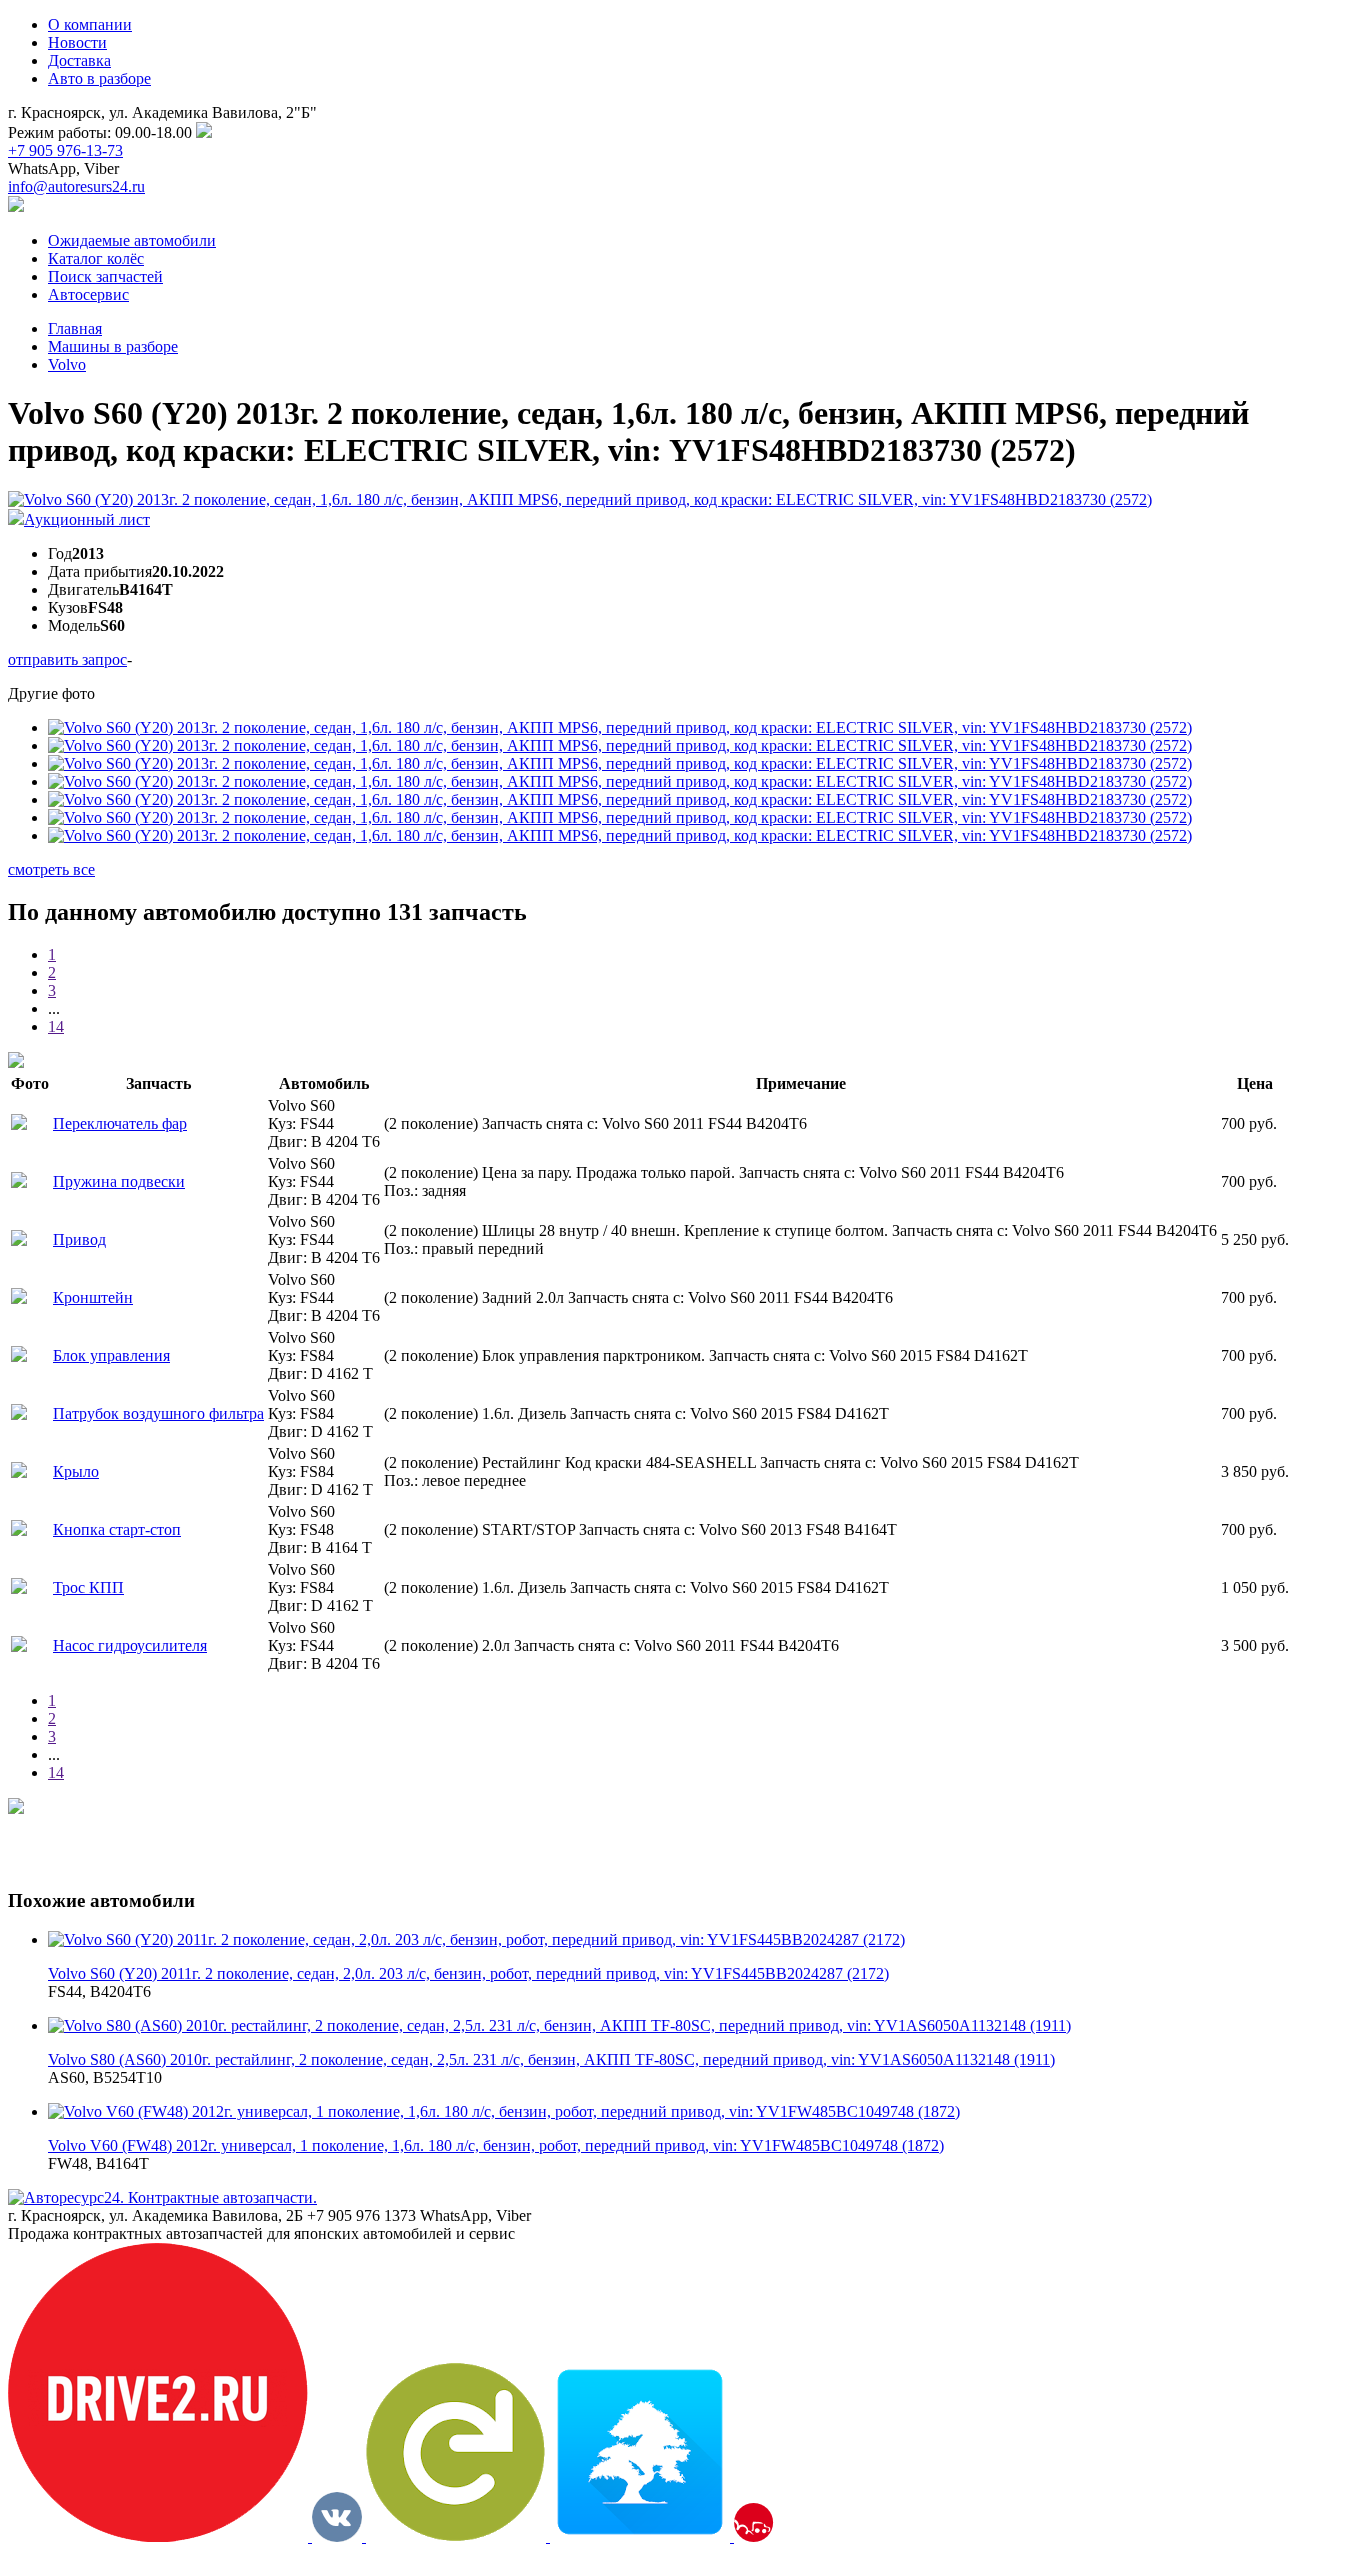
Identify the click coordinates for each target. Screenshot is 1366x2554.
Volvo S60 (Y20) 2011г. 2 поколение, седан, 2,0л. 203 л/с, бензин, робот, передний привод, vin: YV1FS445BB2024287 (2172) (468, 1973)
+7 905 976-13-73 (65, 150)
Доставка (79, 60)
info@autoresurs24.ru (76, 186)
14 (56, 1026)
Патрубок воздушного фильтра (158, 1413)
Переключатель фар (120, 1123)
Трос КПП (88, 1587)
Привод (79, 1239)
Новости (77, 42)
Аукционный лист (87, 519)
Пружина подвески (119, 1181)
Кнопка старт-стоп (117, 1529)
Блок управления (111, 1355)
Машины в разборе (113, 346)
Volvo (67, 364)
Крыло (76, 1471)
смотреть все (51, 869)
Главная (75, 328)
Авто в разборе (99, 78)
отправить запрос (67, 659)
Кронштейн (93, 1297)
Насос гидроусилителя (130, 1645)
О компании (90, 24)
